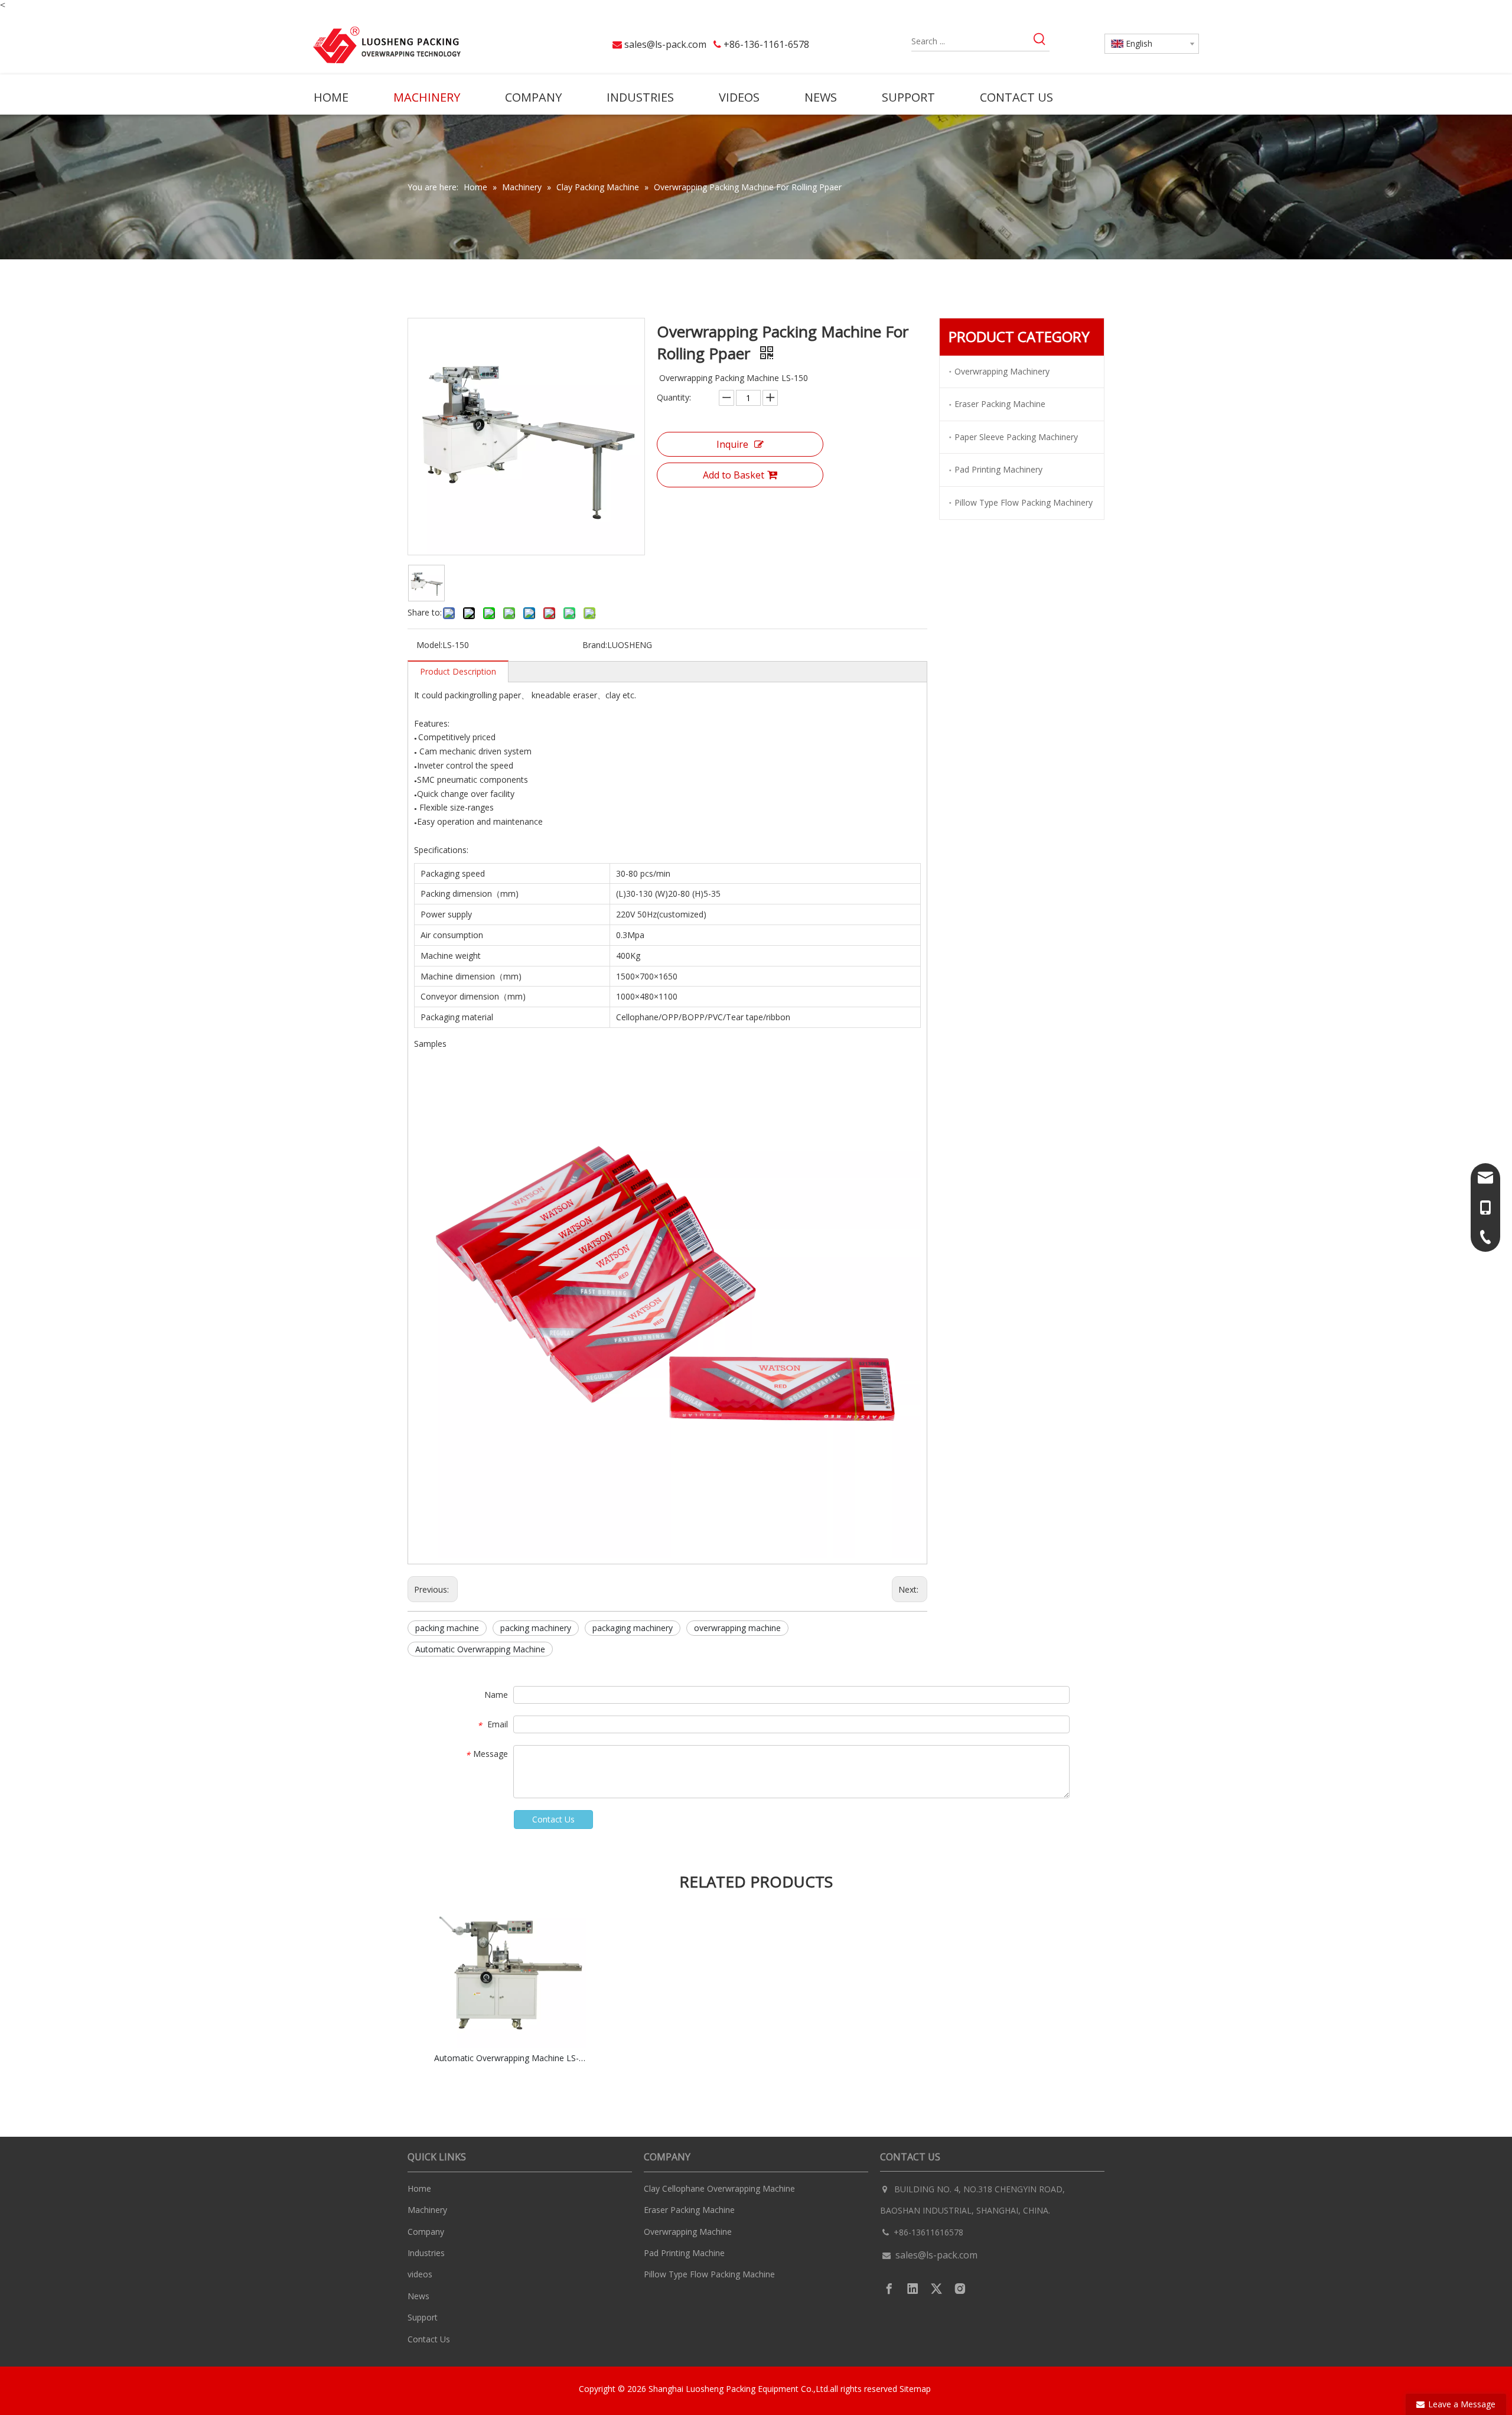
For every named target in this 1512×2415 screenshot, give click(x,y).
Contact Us (553, 1819)
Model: (429, 645)
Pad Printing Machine (684, 2253)
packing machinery (536, 1628)
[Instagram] (960, 2289)
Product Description (458, 671)
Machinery (427, 2210)
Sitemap (916, 2389)
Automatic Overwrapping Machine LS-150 (510, 2058)
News (418, 2296)
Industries (426, 2253)
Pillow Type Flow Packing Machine (709, 2274)
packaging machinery (633, 1628)
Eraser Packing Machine (1000, 404)
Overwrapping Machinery (1002, 371)
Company (426, 2232)
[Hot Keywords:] (1040, 41)
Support (423, 2317)
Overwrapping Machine (688, 2232)
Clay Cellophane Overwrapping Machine (719, 2188)
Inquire (732, 444)
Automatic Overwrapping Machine (480, 1649)
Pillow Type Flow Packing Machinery (1024, 502)
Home (419, 2188)
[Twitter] (936, 2289)
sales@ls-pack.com (665, 44)
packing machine (447, 1628)
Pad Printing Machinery (998, 469)
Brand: (595, 645)
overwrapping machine (737, 1628)
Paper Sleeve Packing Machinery (1016, 437)
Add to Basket (734, 475)
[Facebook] (889, 2289)
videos (420, 2274)
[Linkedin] (913, 2289)
